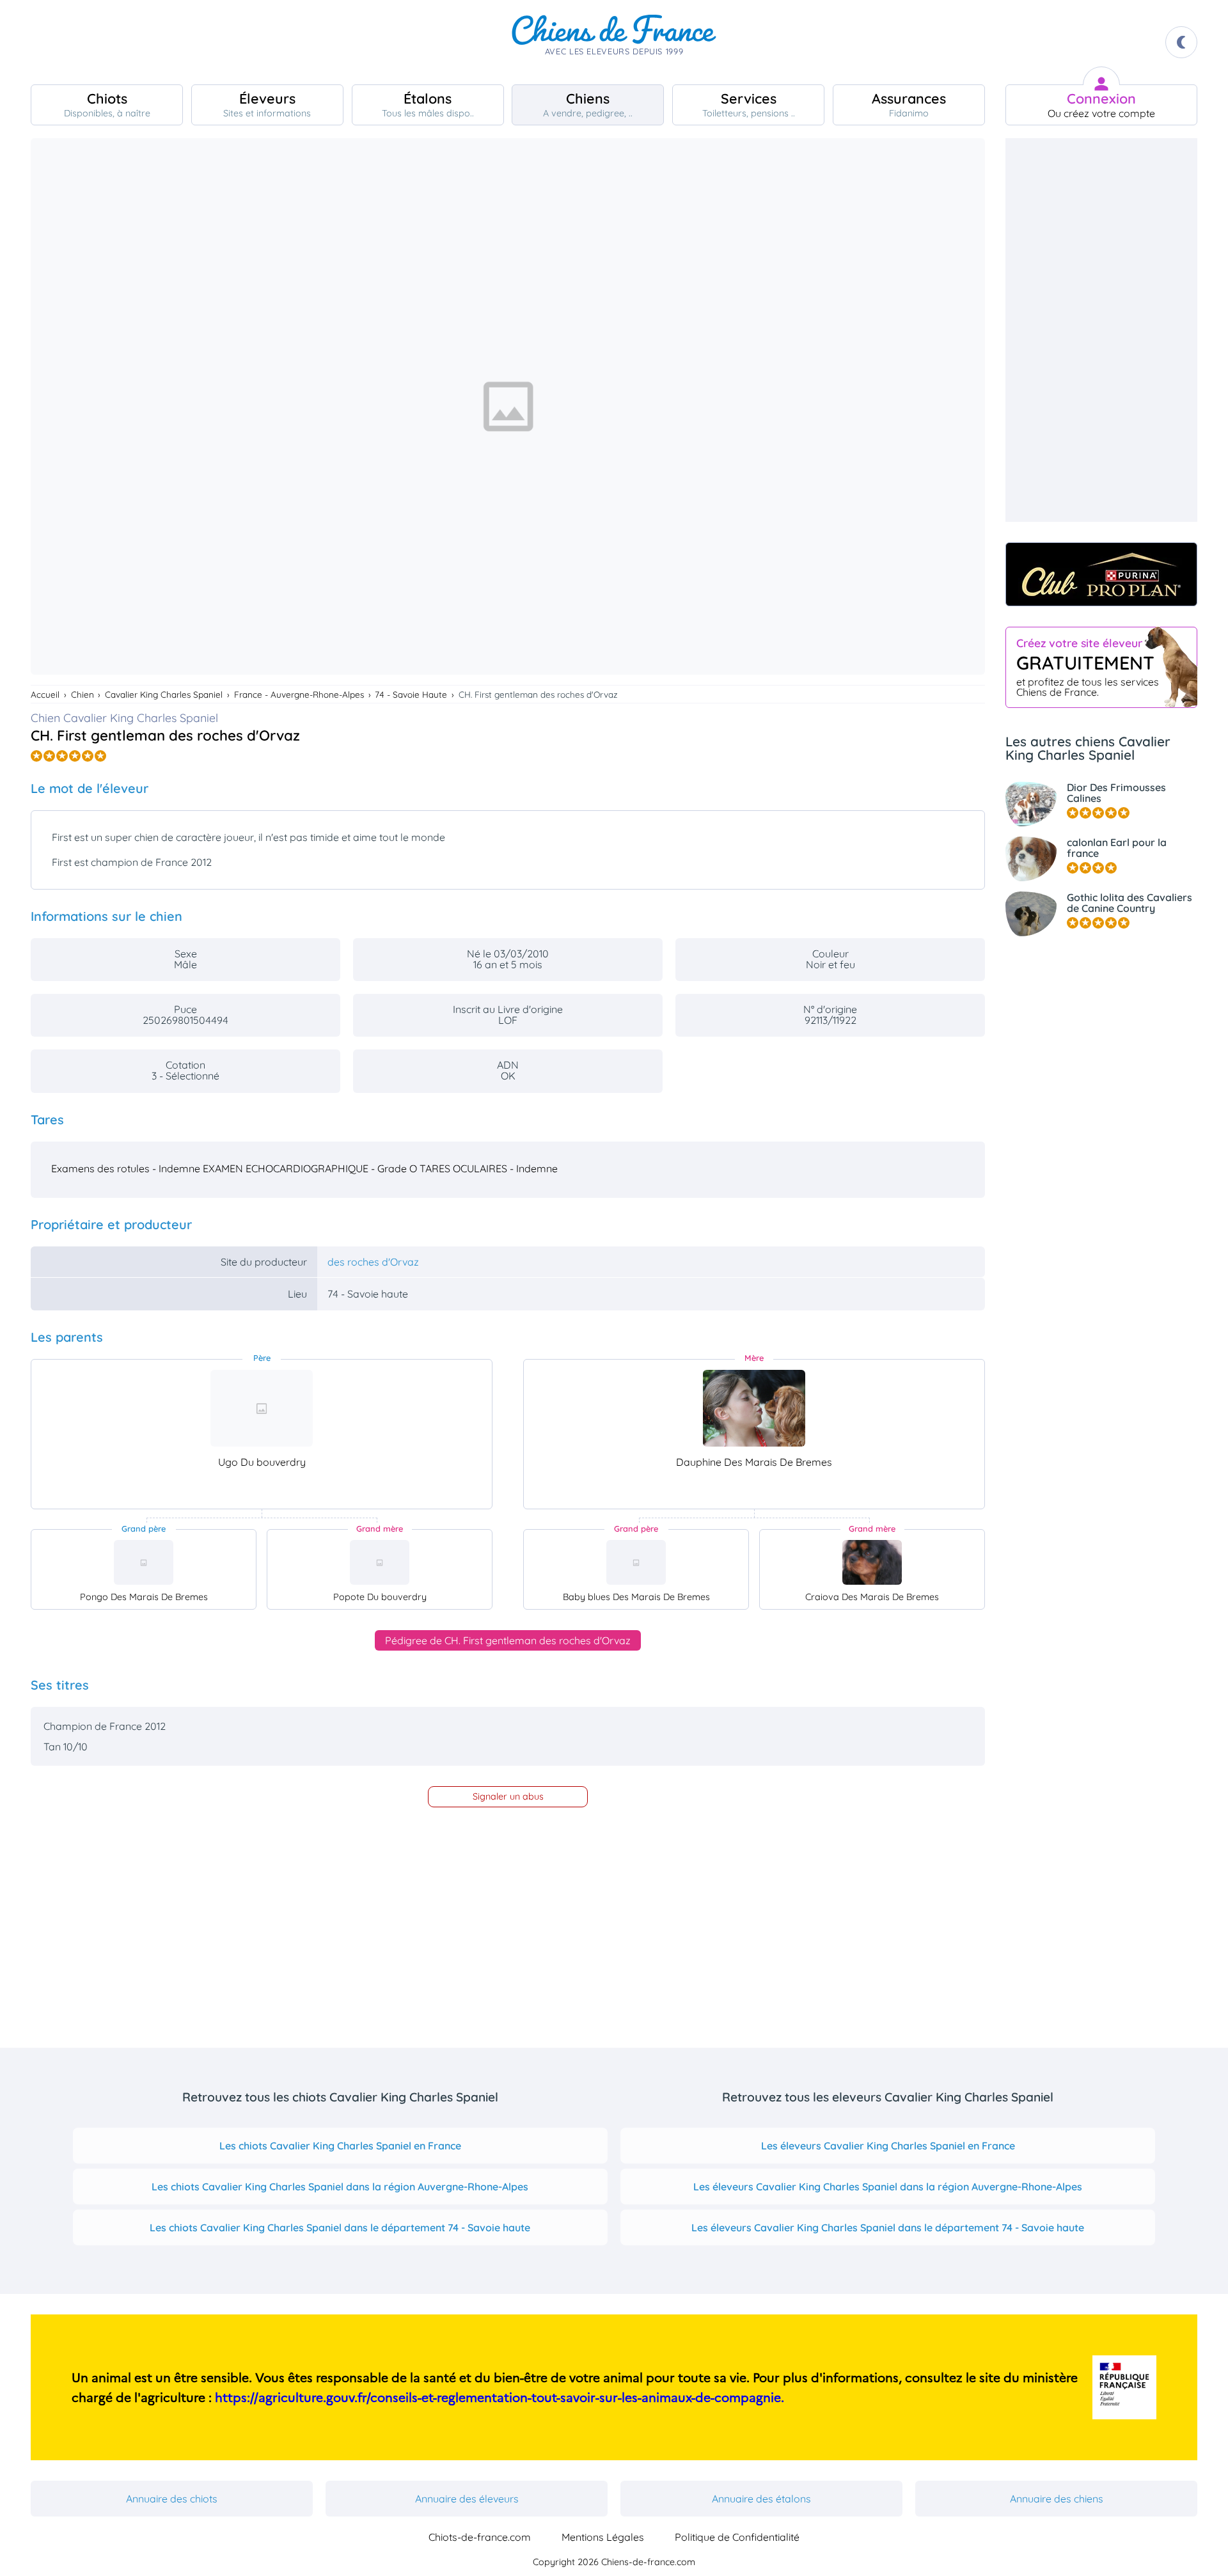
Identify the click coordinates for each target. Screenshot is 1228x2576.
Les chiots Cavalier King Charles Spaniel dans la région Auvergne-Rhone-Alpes (340, 2187)
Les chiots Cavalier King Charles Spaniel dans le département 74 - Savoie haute (340, 2227)
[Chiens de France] (614, 42)
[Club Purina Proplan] (1101, 574)
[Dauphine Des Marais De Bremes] (754, 1408)
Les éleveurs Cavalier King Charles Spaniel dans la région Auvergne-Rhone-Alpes (888, 2187)
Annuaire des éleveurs (467, 2499)
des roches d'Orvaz (373, 1262)
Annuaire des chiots (172, 2499)
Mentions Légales (603, 2537)
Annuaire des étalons (761, 2499)
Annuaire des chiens (1057, 2499)
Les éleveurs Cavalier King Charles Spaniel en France (888, 2146)
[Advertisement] (1101, 330)
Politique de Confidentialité (737, 2537)
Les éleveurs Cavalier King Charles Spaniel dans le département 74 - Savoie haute (888, 2227)
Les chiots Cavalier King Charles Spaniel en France (340, 2146)
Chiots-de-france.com (480, 2537)
